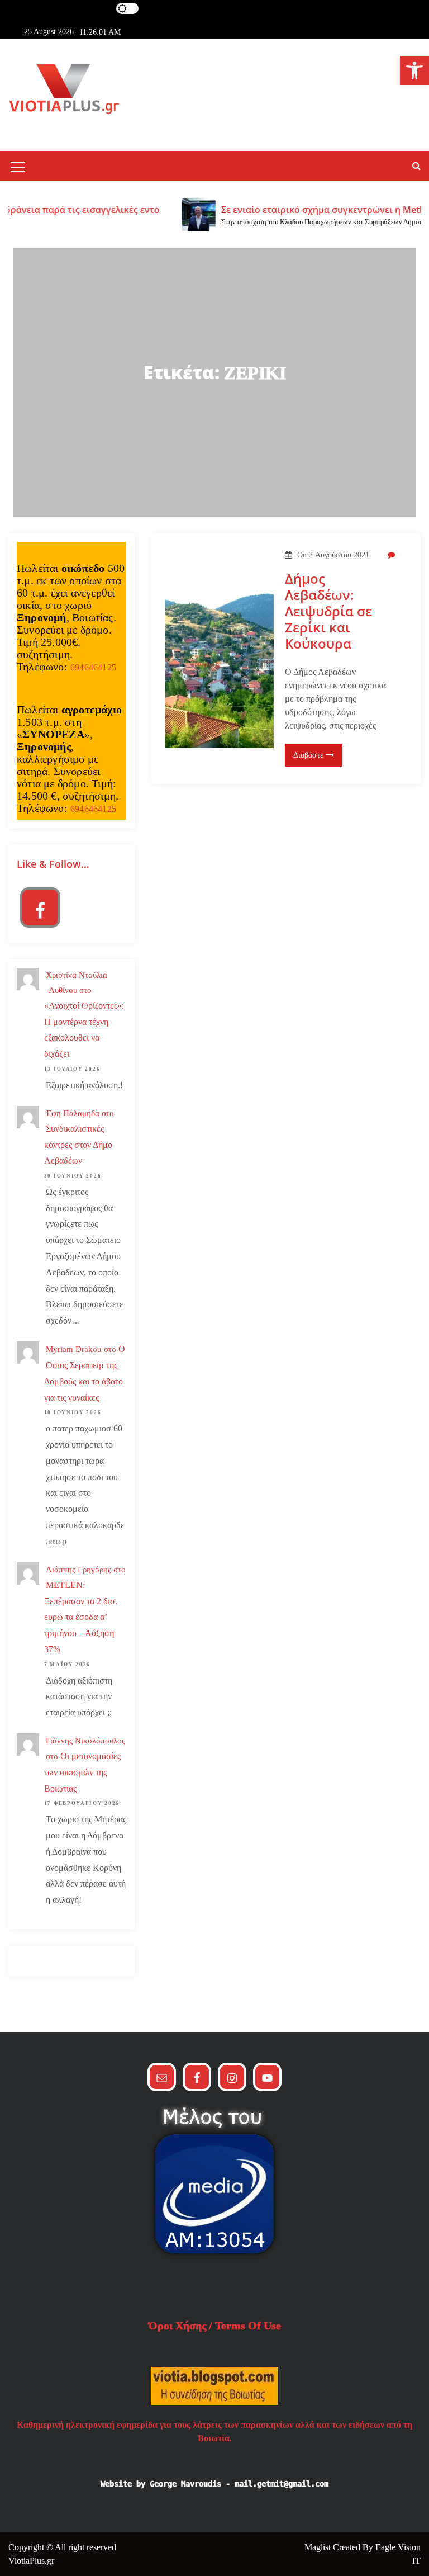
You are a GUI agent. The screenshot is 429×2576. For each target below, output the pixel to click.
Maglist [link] (319, 2547)
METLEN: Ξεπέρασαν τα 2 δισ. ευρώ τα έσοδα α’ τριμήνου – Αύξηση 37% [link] (81, 1617)
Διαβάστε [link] (308, 755)
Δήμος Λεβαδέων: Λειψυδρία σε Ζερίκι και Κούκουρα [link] (328, 611)
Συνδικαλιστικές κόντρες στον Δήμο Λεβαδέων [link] (78, 1145)
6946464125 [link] (93, 667)
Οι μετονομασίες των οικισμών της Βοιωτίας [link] (82, 1772)
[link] (414, 70)
